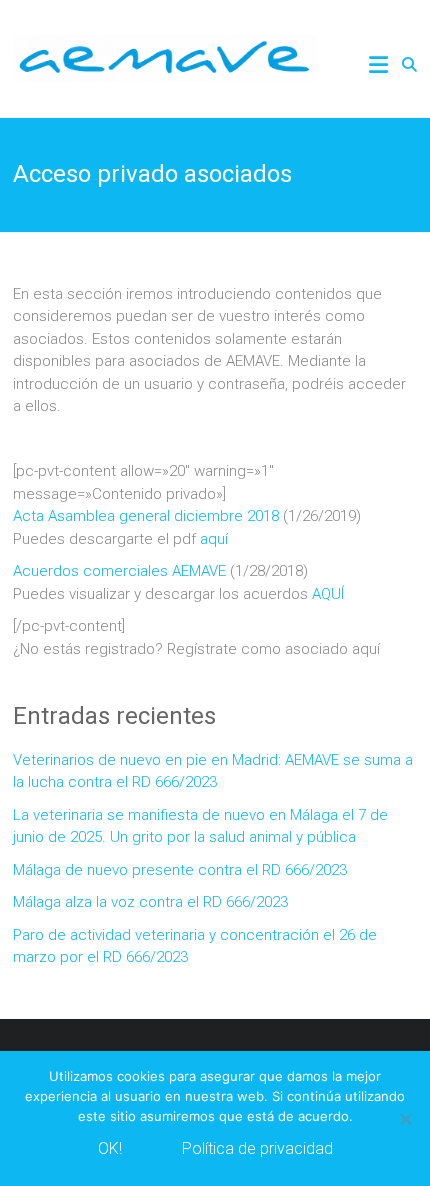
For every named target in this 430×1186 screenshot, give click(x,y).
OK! (110, 1148)
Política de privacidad (257, 1148)
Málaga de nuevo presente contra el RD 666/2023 (180, 870)
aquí (214, 539)
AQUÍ (328, 594)
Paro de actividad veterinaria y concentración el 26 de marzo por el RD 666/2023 (195, 946)
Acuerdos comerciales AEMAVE (119, 571)
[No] (405, 1119)
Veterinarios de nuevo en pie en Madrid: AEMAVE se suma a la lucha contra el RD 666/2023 (213, 771)
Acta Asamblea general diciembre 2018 (146, 516)
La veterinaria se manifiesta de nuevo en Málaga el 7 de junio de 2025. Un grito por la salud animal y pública (200, 826)
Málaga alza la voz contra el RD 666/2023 (150, 902)
